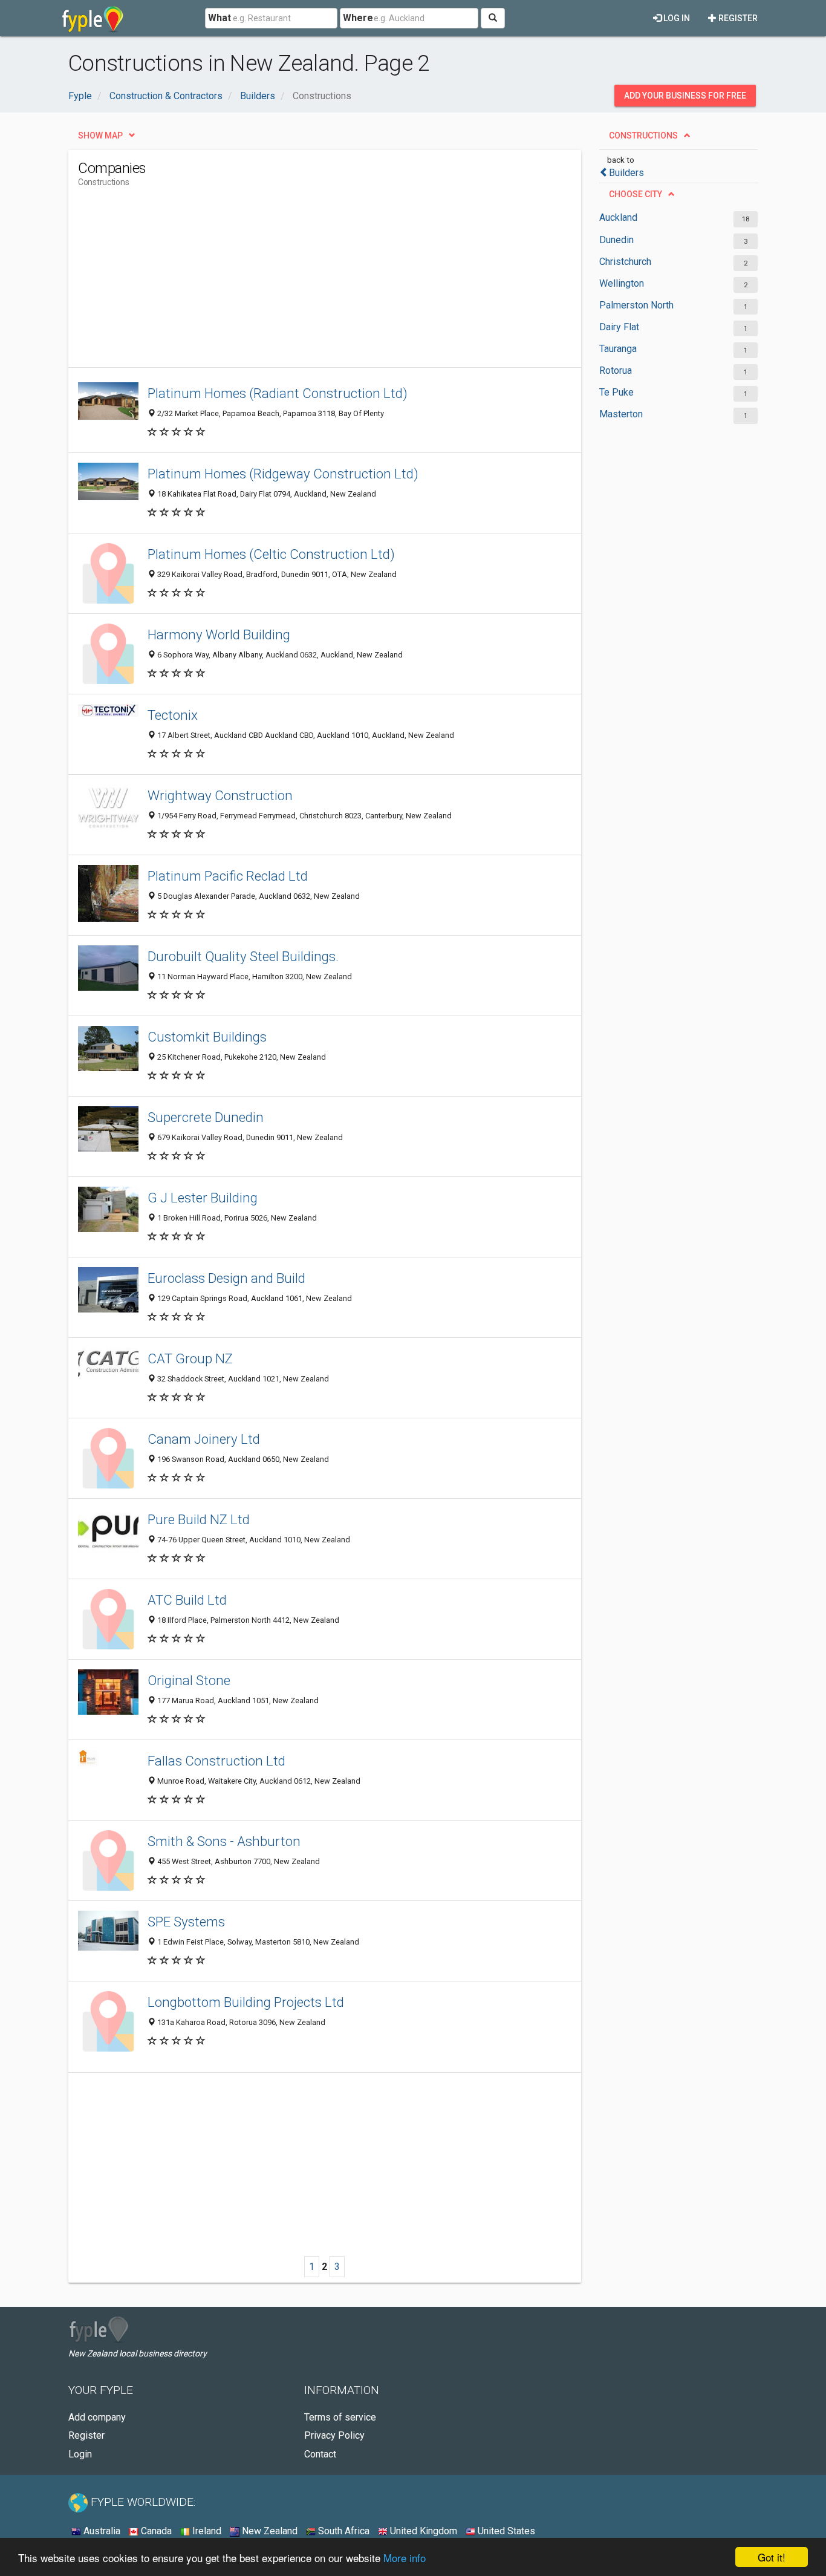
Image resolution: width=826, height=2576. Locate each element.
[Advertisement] (298, 282)
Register (737, 18)
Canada (155, 2531)
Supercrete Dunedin (206, 1117)
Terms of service (340, 2417)
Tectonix (173, 715)
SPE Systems (186, 1922)
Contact (320, 2454)
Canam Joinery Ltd (204, 1439)
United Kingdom (422, 2531)
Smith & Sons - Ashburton (224, 1841)
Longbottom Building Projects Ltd (246, 2002)
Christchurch (625, 262)
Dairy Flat (619, 327)
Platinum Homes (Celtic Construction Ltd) (271, 554)
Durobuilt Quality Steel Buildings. (243, 956)
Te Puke (616, 392)
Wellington (622, 283)
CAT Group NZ (190, 1358)
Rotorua (616, 370)
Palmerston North (636, 305)
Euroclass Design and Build (226, 1278)
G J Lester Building (203, 1198)
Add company (97, 2417)
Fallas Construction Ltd (216, 1761)
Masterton (621, 414)
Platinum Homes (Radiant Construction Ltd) (278, 393)
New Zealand (268, 2531)
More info (405, 2558)
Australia (101, 2531)
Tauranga (618, 349)
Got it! (772, 2557)
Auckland (618, 217)
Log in (676, 18)
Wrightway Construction (220, 795)
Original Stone (189, 1680)
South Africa (343, 2531)
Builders (626, 173)
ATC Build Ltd (187, 1600)
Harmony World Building (219, 634)
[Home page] (93, 18)
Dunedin (616, 240)
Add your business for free (685, 96)
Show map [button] (100, 135)
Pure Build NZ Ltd (199, 1519)
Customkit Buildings (207, 1037)
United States (505, 2531)
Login (80, 2454)
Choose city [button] (636, 194)
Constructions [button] (643, 135)
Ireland (206, 2531)
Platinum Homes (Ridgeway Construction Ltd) (283, 474)
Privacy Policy (334, 2435)
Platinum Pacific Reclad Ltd (228, 876)
